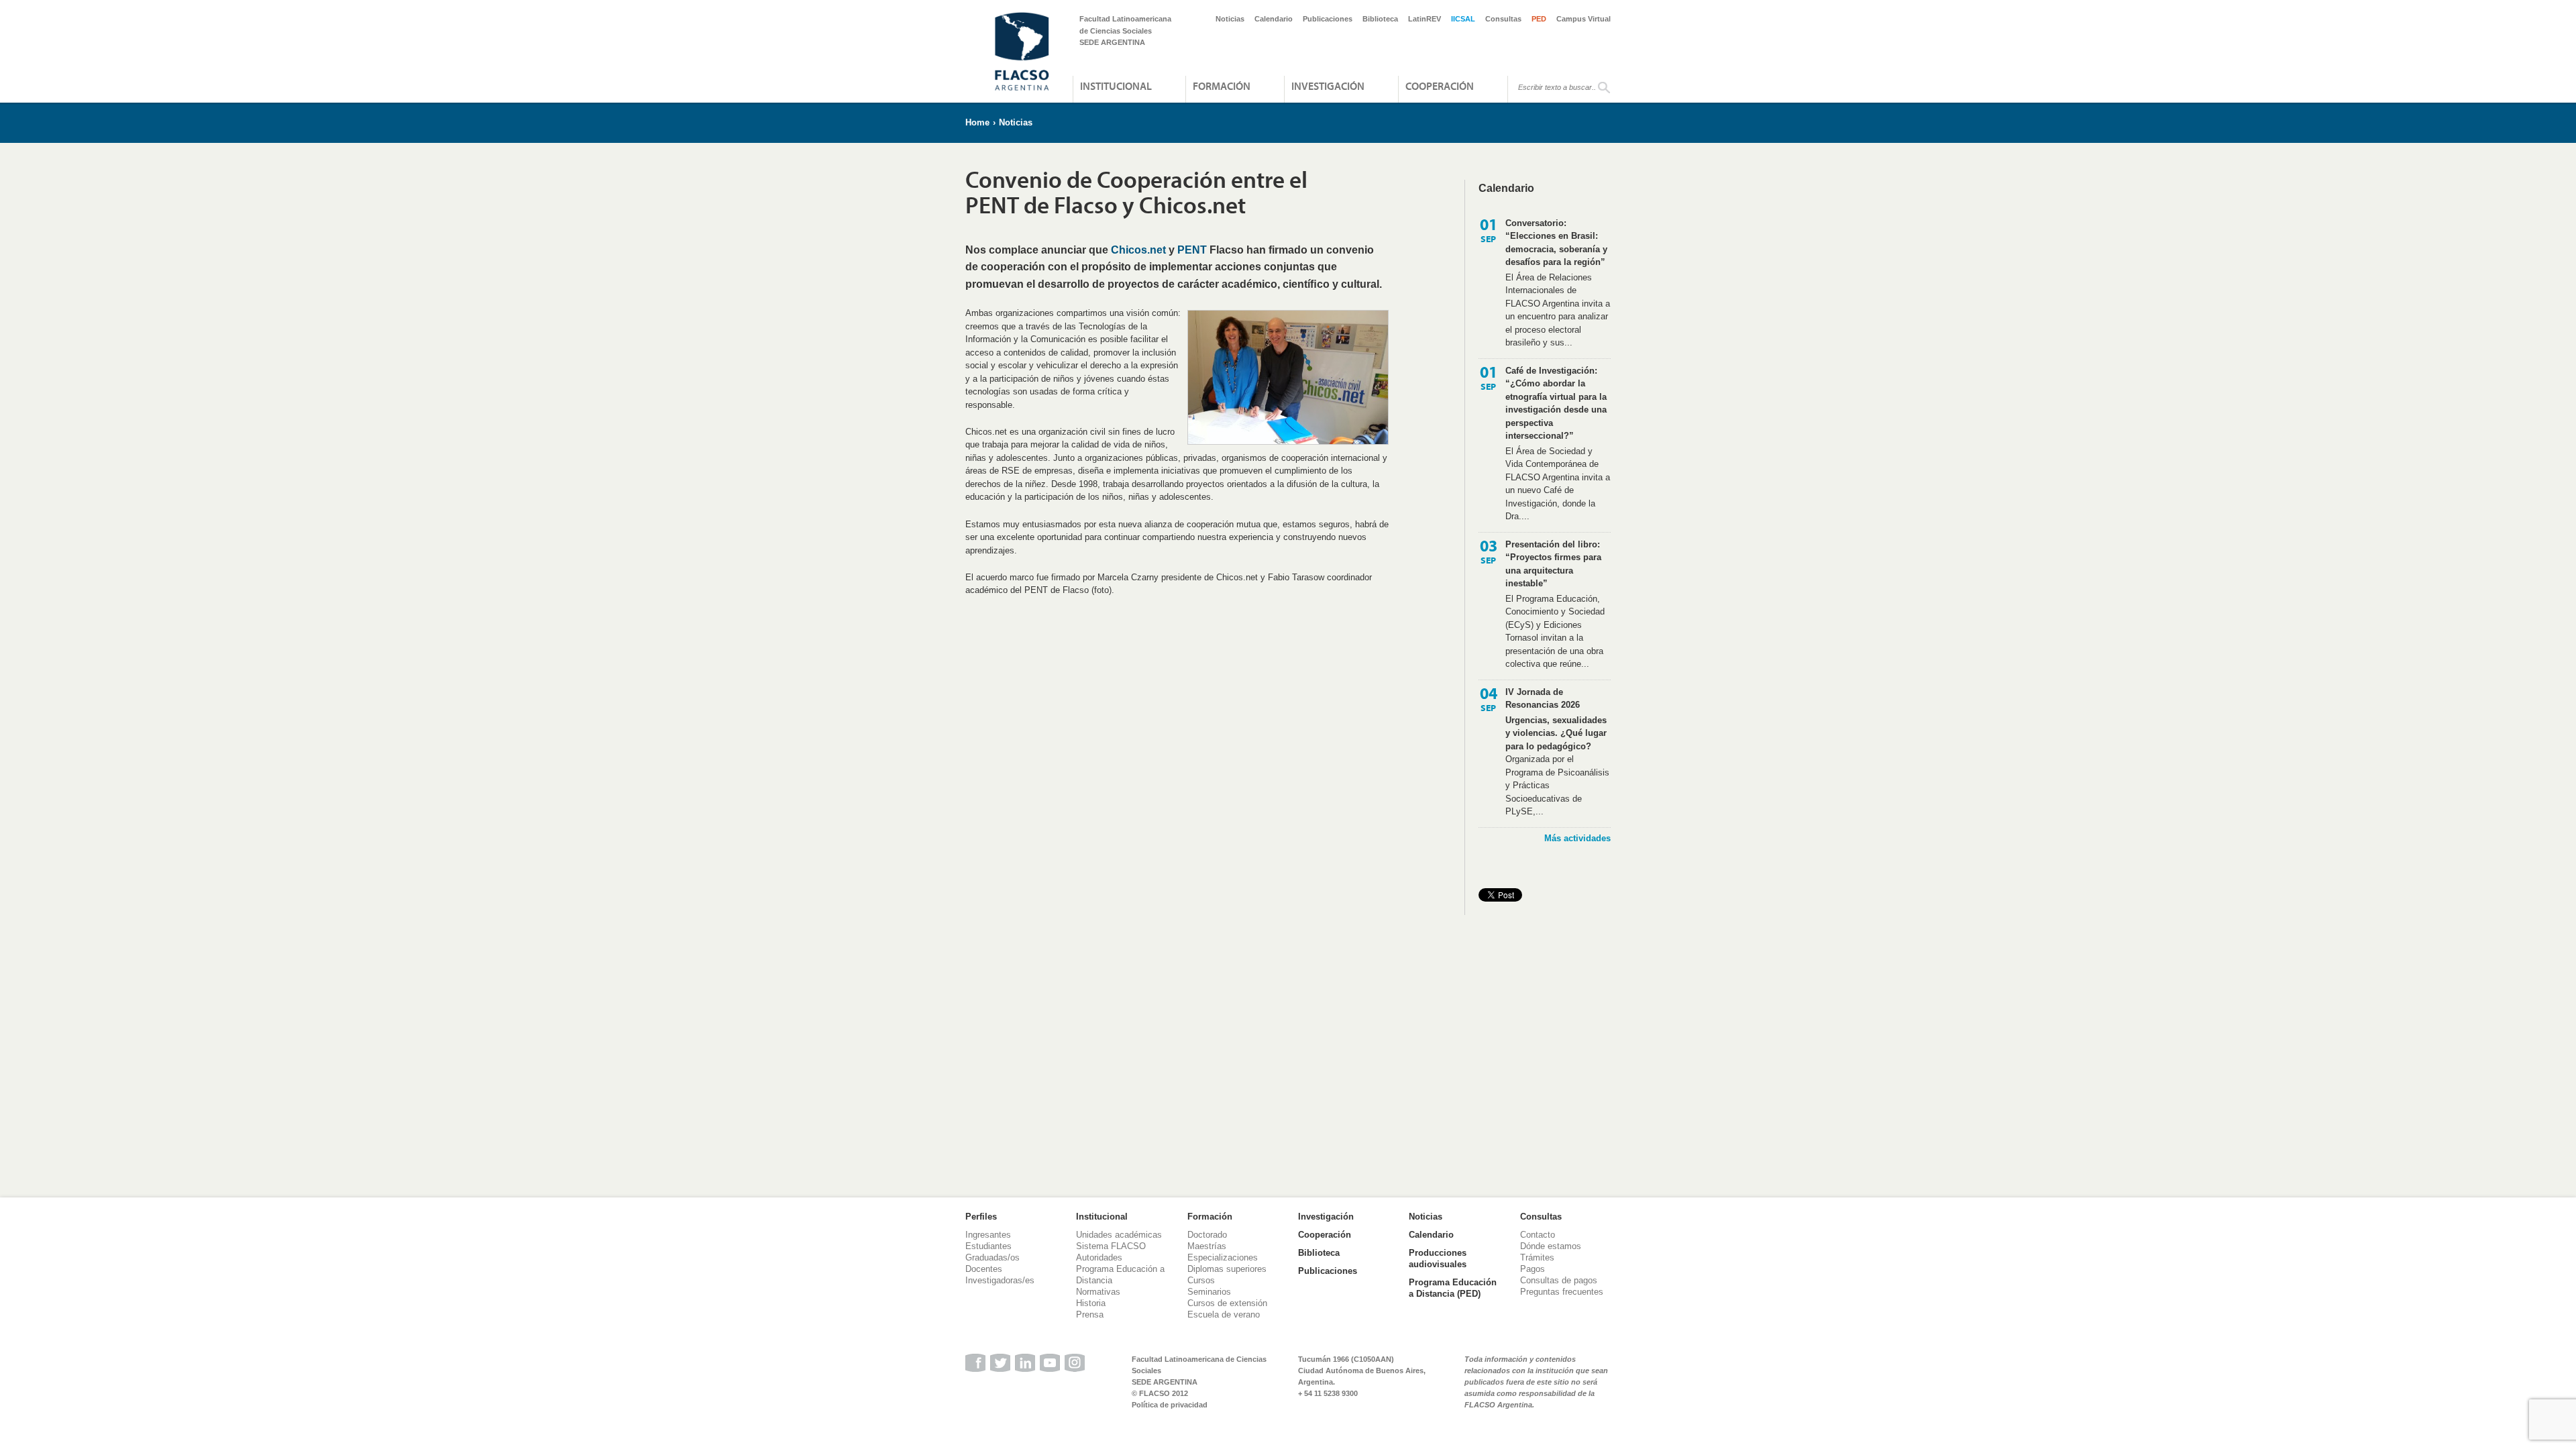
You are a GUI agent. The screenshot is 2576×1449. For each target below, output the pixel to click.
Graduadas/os (992, 1257)
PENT (1192, 250)
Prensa (1090, 1314)
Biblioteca (1380, 19)
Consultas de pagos (1559, 1280)
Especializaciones (1223, 1257)
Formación (1222, 86)
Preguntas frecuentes (1562, 1292)
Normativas (1098, 1292)
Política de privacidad (1170, 1405)
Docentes (984, 1269)
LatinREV (1425, 19)
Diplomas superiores (1227, 1269)
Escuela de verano (1224, 1314)
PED (1539, 19)
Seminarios (1209, 1292)
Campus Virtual (1584, 19)
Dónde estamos (1551, 1246)
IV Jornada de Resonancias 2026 (1543, 699)
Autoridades (1099, 1257)
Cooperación (1440, 86)
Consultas (1503, 19)
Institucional (1116, 86)
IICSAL (1463, 19)
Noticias (1230, 19)
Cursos (1201, 1280)
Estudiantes (988, 1246)
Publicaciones (1328, 19)
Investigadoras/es (1000, 1280)
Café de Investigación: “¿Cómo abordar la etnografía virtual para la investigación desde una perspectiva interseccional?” (1556, 404)
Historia (1091, 1303)
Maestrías (1207, 1246)
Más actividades (1577, 838)
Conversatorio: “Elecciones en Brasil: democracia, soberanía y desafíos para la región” (1556, 243)
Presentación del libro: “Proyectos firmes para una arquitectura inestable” (1553, 564)
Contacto (1538, 1235)
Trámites (1537, 1257)
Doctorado (1207, 1235)
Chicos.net (1138, 250)
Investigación (1328, 86)
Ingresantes (988, 1235)
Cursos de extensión (1227, 1303)
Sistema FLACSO (1111, 1246)
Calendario (1274, 19)
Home (977, 122)
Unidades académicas (1119, 1235)
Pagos (1533, 1269)
